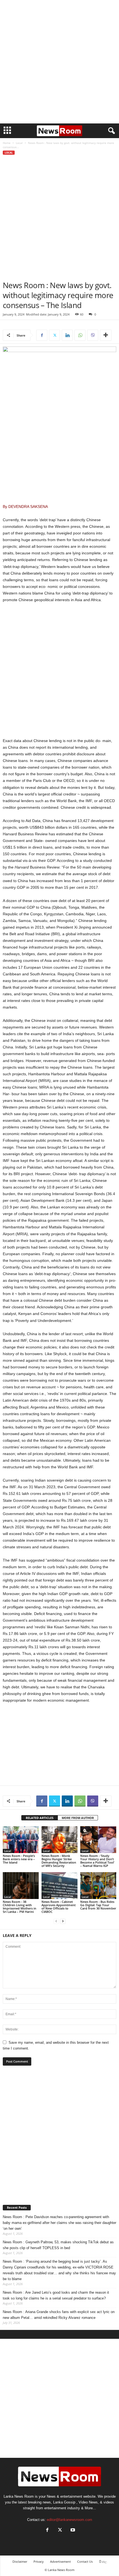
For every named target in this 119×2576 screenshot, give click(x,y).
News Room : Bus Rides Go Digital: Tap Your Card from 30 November (98, 1905)
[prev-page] (56, 1921)
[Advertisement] (59, 62)
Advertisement (60, 2561)
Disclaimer (20, 2561)
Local (19, 143)
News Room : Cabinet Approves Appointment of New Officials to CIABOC (59, 1907)
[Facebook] (42, 335)
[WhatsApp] (80, 335)
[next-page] (63, 1921)
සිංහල (103, 2561)
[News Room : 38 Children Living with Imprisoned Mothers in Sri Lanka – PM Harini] (21, 1886)
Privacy (39, 2561)
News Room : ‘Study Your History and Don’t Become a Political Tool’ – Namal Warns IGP (97, 1861)
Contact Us (85, 2561)
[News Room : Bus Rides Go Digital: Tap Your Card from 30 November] (98, 1886)
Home (7, 143)
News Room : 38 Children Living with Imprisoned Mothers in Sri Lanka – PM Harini (20, 1907)
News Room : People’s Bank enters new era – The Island (19, 1859)
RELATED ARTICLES (40, 1818)
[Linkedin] (67, 335)
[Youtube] (72, 2530)
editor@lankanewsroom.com (69, 2520)
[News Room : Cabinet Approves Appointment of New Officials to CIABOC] (59, 1886)
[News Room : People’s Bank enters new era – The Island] (21, 1840)
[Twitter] (55, 335)
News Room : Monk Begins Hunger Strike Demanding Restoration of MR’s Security (59, 1861)
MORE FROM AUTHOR (78, 1818)
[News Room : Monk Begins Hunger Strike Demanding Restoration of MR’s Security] (59, 1840)
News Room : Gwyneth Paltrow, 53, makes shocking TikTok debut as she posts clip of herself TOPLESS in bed (58, 2245)
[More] (106, 335)
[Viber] (93, 335)
